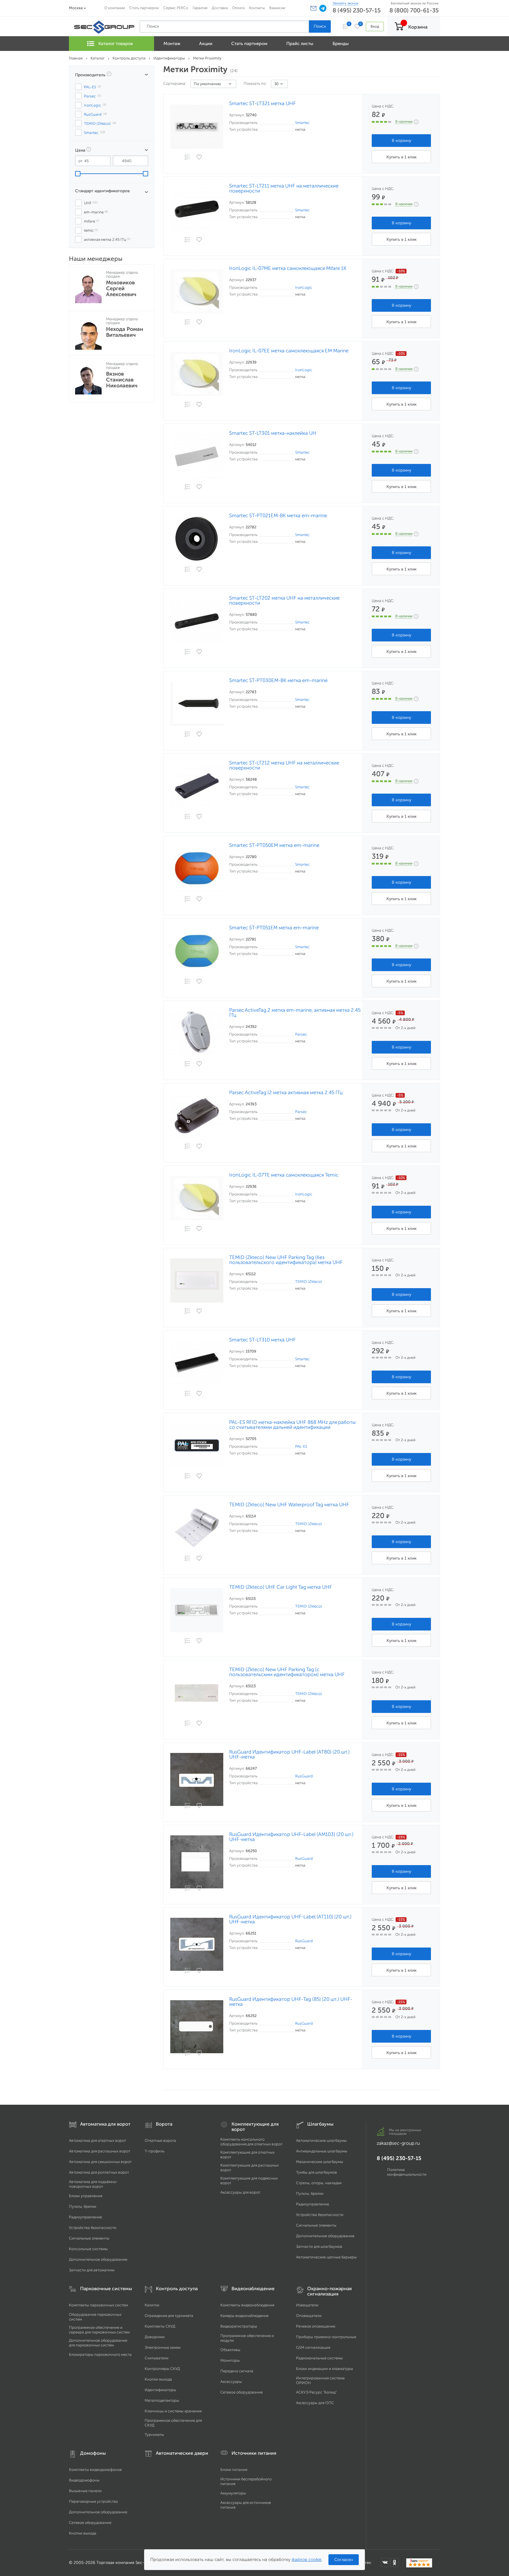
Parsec (301, 1034)
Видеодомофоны (84, 2480)
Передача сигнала (237, 2371)
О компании (115, 8)
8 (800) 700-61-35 (414, 10)
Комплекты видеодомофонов (95, 2470)
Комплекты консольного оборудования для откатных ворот (251, 2142)
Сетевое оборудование (242, 2392)
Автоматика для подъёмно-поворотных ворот (93, 2184)
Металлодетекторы (162, 2400)
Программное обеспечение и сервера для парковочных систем (99, 2330)
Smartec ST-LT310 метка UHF (262, 1340)
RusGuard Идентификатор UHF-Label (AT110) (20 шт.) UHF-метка (290, 1919)
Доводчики (155, 2337)
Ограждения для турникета (169, 2316)
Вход (375, 26)
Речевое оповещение (316, 2326)
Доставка (220, 8)
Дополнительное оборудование (98, 2259)
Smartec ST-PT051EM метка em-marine (274, 928)
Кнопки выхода (158, 2379)
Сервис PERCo (176, 8)
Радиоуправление (85, 2217)
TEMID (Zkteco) (309, 1282)
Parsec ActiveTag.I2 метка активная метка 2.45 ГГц (286, 1093)
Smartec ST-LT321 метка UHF (262, 103)
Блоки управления (86, 2196)
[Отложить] (199, 157)
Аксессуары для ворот (240, 2192)
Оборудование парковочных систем (95, 2317)
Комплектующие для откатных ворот (247, 2155)
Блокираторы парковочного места (100, 2354)
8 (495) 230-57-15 (357, 10)
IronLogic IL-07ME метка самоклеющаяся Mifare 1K (288, 268)
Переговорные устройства (93, 2501)
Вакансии (277, 8)
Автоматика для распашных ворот (100, 2151)
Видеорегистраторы (239, 2326)
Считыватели (157, 2358)
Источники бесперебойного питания (246, 2481)
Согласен (344, 2560)
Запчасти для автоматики (92, 2270)
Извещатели (307, 2305)
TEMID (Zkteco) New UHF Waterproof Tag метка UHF (289, 1505)
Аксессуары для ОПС (315, 2403)
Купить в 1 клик (401, 157)
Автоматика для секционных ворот (100, 2162)
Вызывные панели (85, 2491)
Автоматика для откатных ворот (97, 2140)
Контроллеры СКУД (162, 2369)
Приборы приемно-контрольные (326, 2337)
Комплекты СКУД (160, 2326)
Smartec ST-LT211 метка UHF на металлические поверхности (284, 188)
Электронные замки (163, 2347)
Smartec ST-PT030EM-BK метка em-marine (278, 680)
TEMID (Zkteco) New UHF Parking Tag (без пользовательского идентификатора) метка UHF (286, 1260)
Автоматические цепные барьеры (326, 2257)
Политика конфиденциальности (407, 2172)
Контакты (257, 8)
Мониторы (230, 2360)
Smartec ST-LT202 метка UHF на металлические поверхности (284, 601)
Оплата (238, 8)
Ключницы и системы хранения (173, 2411)
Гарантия (200, 8)
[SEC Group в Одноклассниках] (395, 2562)
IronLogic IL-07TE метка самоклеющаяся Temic (284, 1175)
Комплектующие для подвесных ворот (249, 2181)
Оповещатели (309, 2316)
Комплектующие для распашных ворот (249, 2168)
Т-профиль (154, 2151)
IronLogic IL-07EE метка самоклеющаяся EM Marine (289, 351)
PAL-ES (301, 1446)
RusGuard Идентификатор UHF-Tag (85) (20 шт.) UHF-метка (291, 2002)
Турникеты (154, 2435)
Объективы (230, 2350)
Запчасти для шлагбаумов (319, 2246)
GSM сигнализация (313, 2347)
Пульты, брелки (83, 2206)
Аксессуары (231, 2382)
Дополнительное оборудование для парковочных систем (98, 2343)
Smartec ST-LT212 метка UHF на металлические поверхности (284, 765)
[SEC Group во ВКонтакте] (385, 2562)
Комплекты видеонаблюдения (247, 2305)
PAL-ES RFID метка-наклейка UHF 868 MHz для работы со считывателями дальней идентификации (292, 1425)
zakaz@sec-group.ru (398, 2143)
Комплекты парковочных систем (98, 2305)
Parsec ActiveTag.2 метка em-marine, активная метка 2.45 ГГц (295, 1013)
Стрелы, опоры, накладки (319, 2183)
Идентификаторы (160, 2390)
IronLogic (304, 287)
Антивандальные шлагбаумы (322, 2151)
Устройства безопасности (93, 2228)
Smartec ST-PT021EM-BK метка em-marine (278, 516)
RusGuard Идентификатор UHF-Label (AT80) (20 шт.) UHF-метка (289, 1754)
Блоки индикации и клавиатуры (325, 2369)
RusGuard (304, 1776)
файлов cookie (306, 2560)
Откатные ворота (160, 2140)
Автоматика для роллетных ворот (99, 2172)
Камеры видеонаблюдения (244, 2316)
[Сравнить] (187, 158)
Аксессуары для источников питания (246, 2505)
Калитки (152, 2305)
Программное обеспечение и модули (247, 2338)
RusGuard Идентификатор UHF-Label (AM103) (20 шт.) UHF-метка (291, 1837)
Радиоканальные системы (319, 2358)
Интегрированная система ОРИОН (320, 2380)
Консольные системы (88, 2249)
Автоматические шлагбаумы (321, 2140)
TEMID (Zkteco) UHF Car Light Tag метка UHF (281, 1587)
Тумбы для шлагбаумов (317, 2172)
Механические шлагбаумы (320, 2162)
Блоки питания (234, 2470)
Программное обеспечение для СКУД (173, 2423)
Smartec (302, 123)
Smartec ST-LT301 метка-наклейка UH (273, 433)
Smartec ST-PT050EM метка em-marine (274, 845)
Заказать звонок (346, 3)
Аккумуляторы (233, 2493)
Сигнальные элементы (89, 2238)
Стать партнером (144, 8)
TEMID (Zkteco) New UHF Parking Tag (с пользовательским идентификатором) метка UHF (287, 1672)
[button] (313, 8)
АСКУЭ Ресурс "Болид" (316, 2392)
